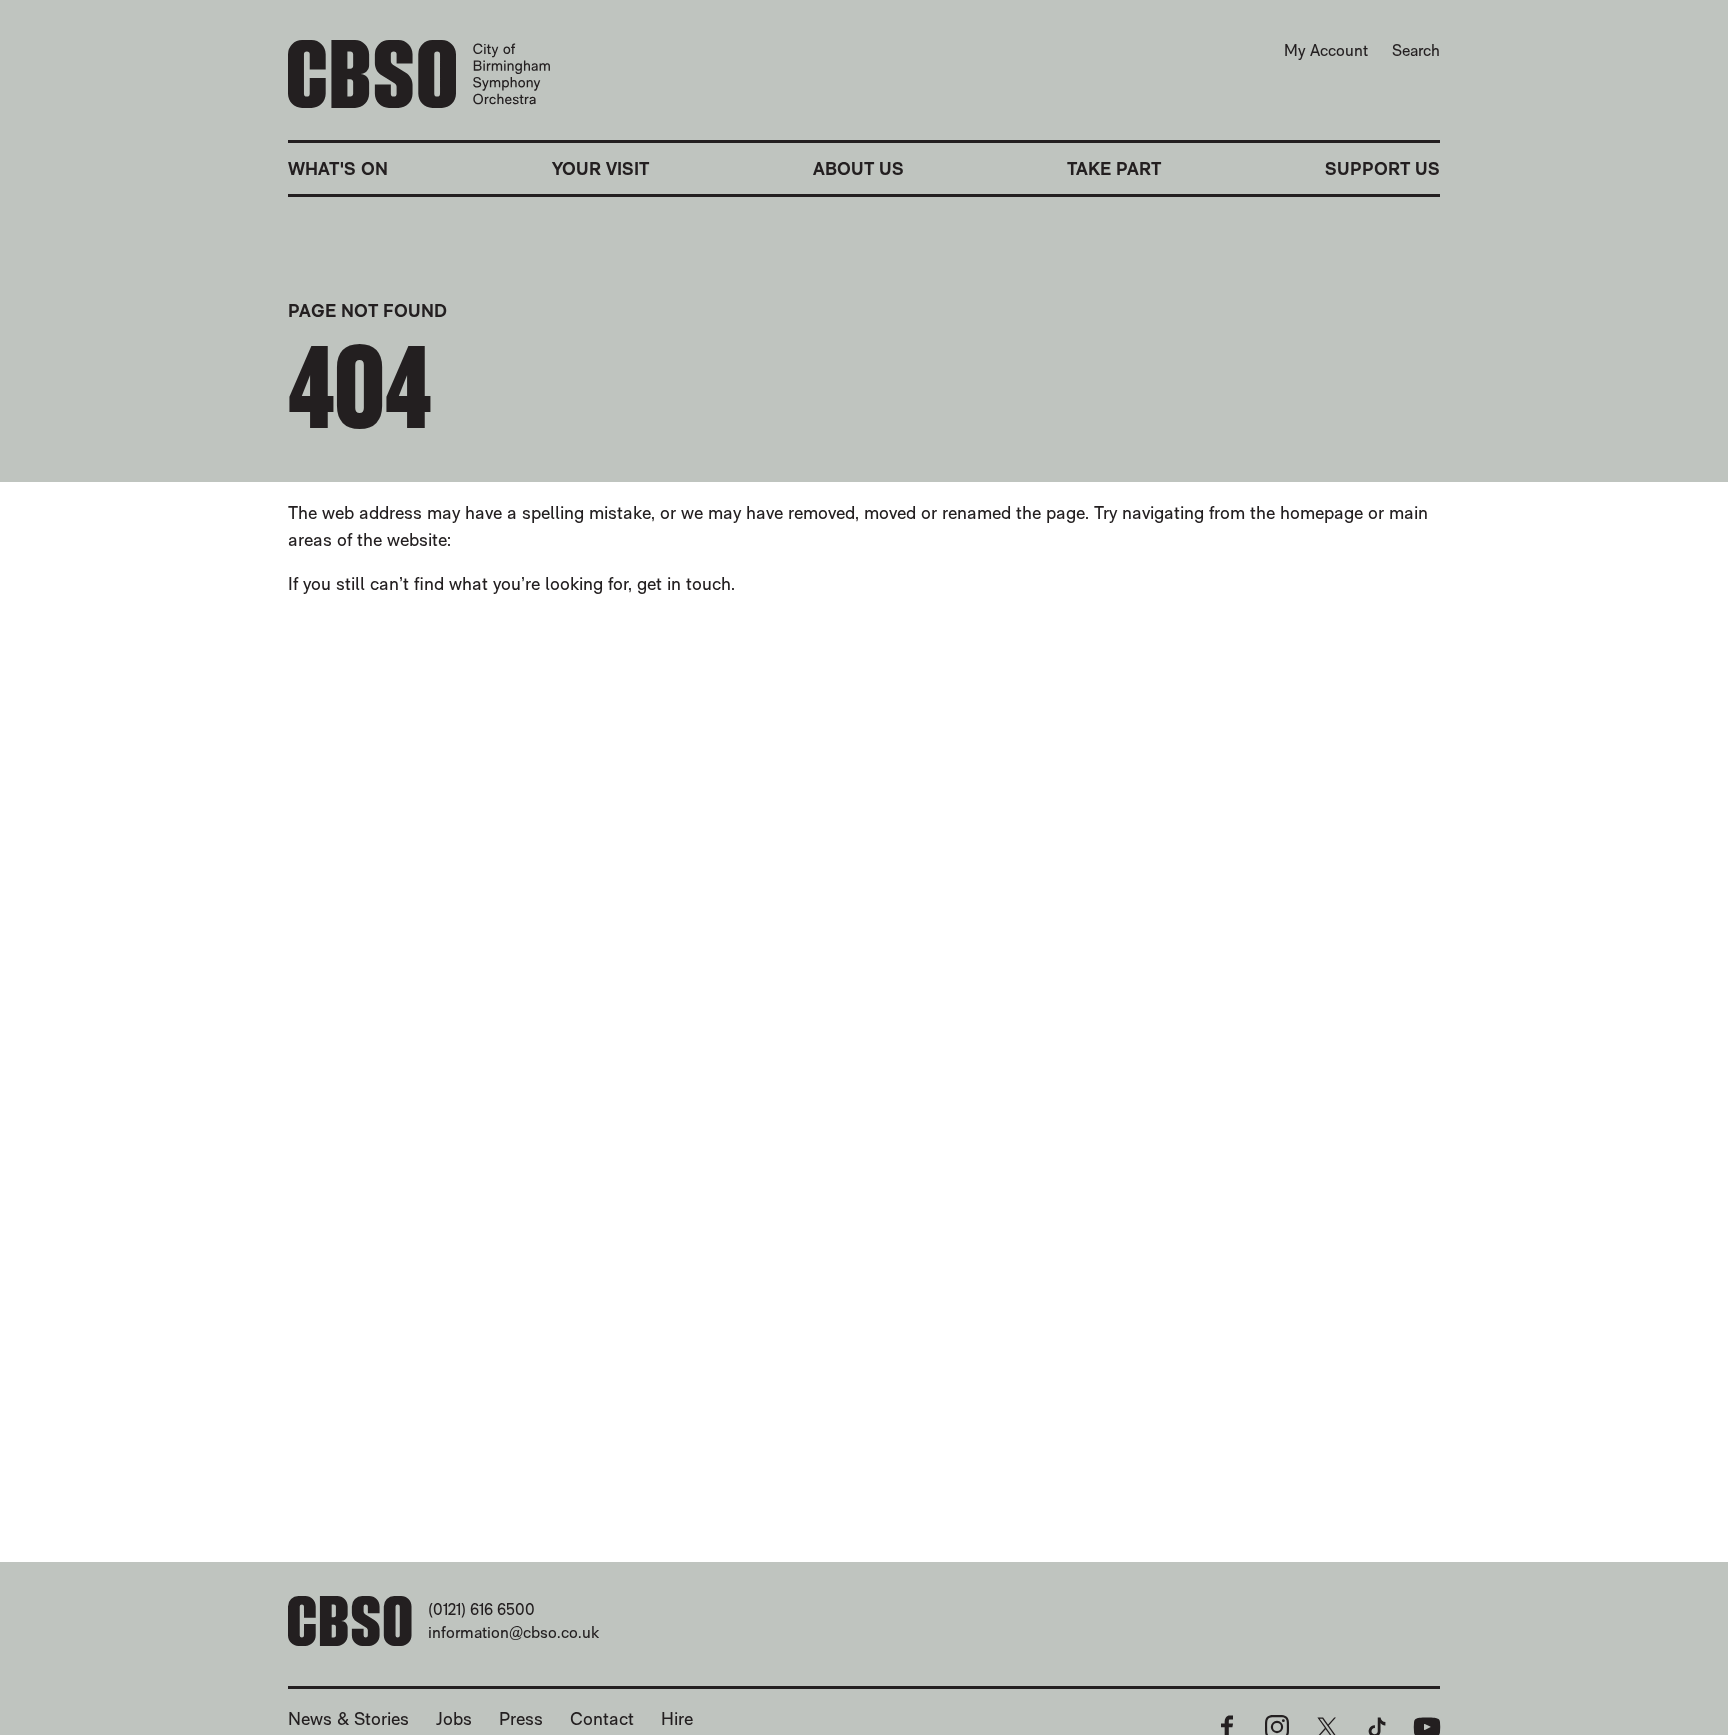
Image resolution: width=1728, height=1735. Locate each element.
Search (1416, 50)
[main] (864, 847)
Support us (1382, 168)
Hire (677, 1718)
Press (521, 1718)
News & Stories (348, 1718)
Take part (1114, 168)
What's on (338, 168)
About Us (858, 168)
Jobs (454, 1718)
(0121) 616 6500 (481, 1609)
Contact (602, 1718)
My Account (1326, 50)
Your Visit (600, 168)
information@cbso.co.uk (513, 1632)
